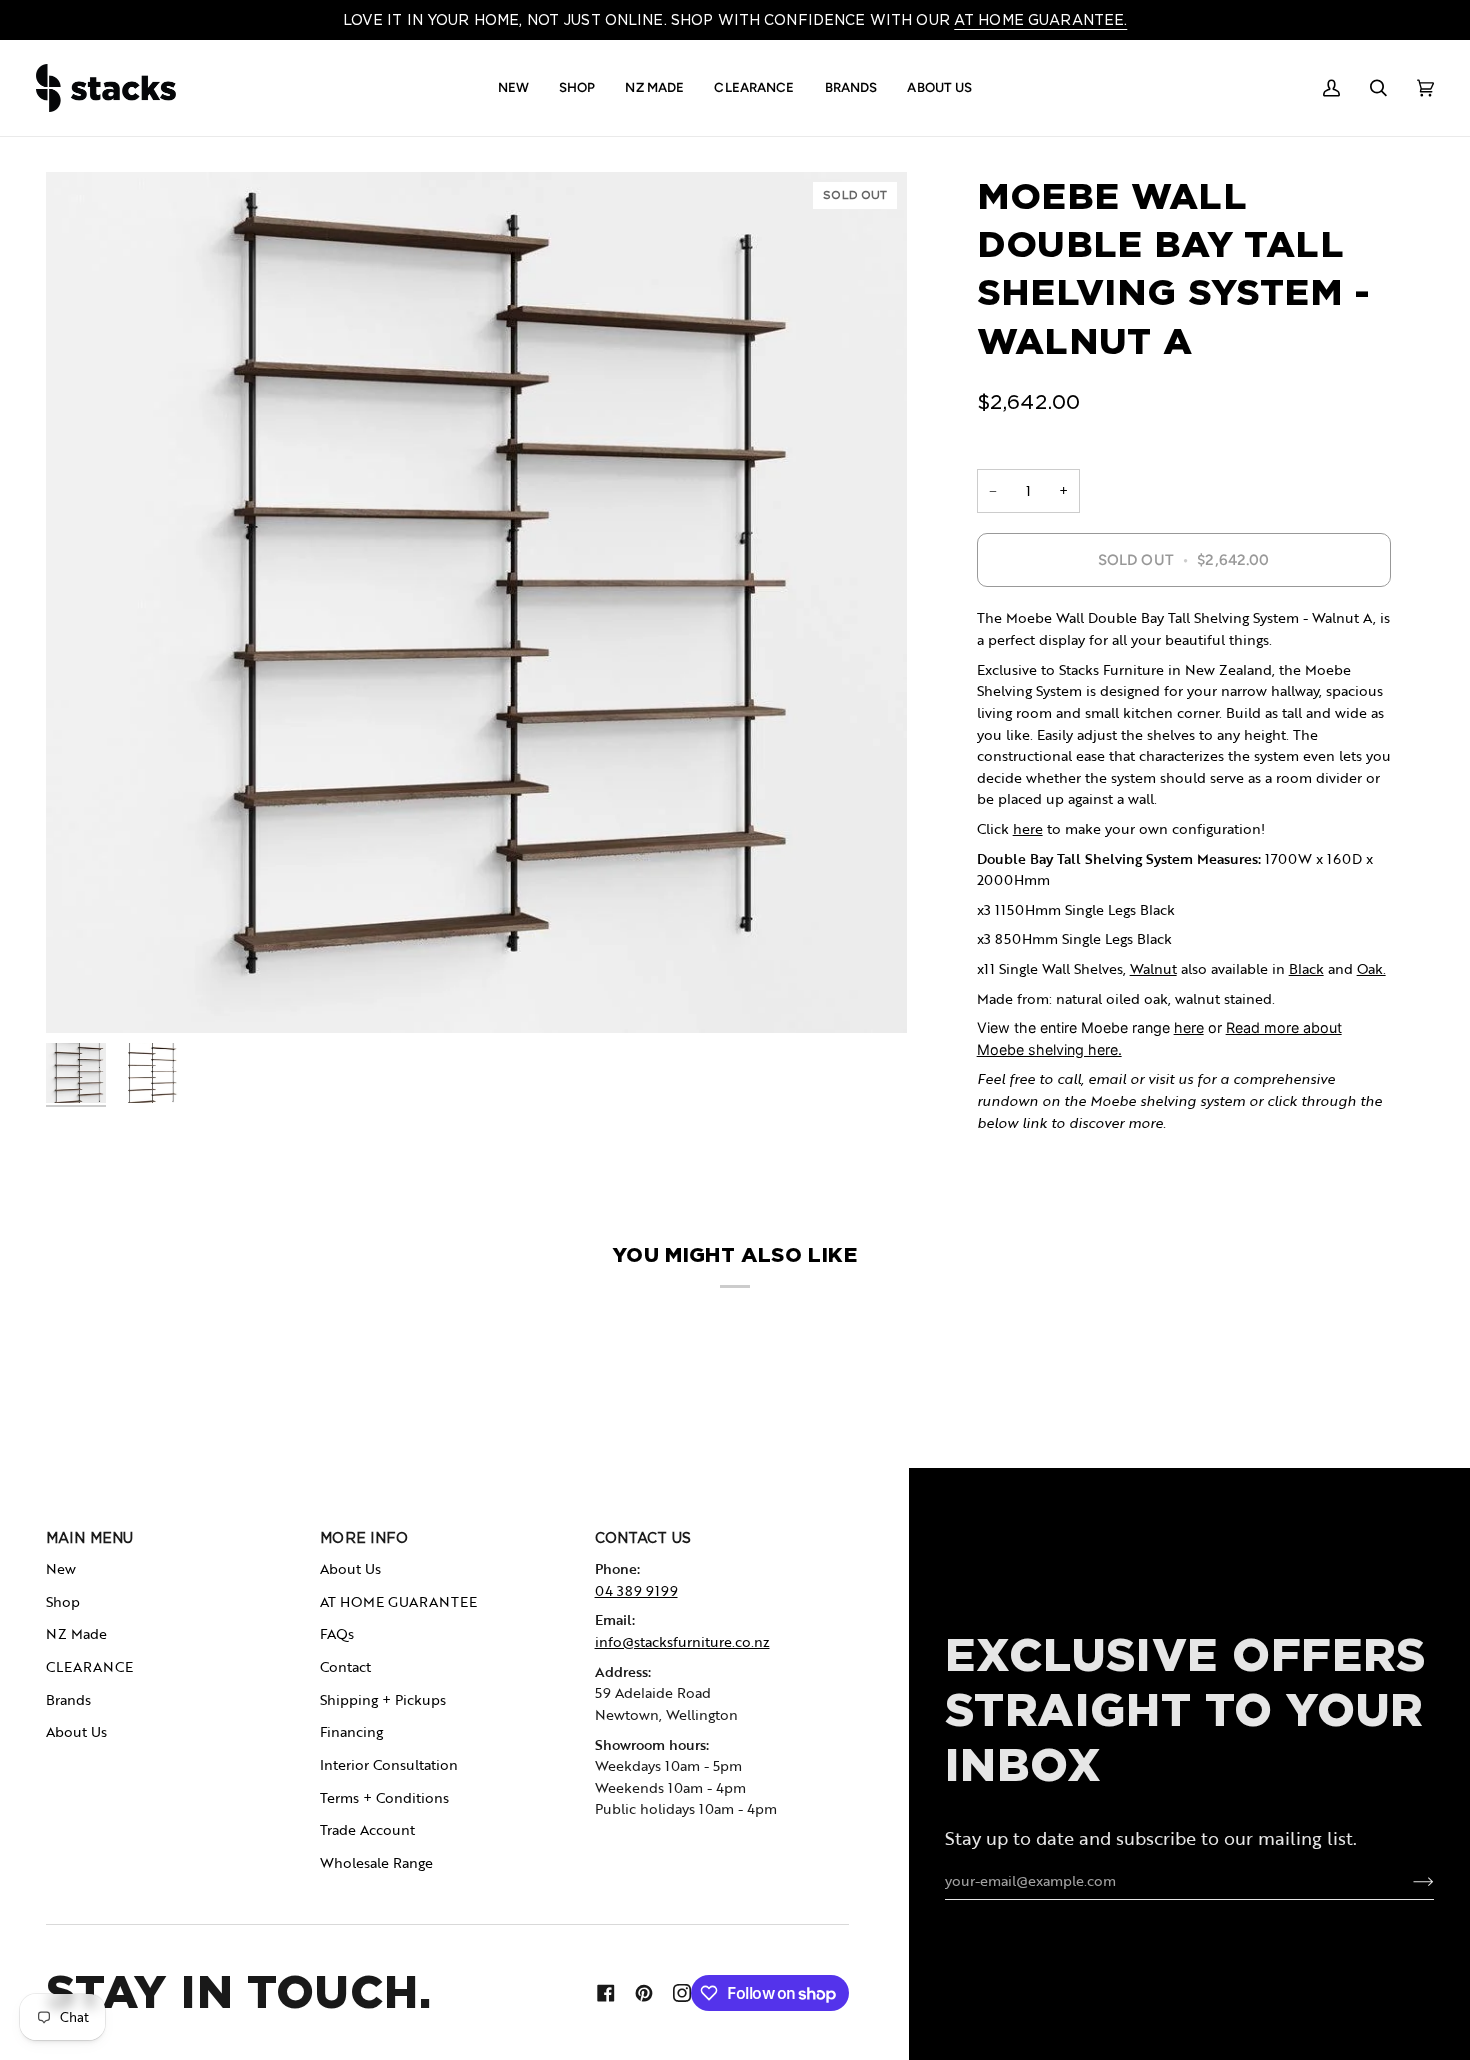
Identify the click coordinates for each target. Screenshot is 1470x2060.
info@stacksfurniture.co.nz (682, 1641)
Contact (345, 1666)
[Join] (1407, 1881)
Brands (68, 1699)
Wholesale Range (376, 1862)
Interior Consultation (389, 1764)
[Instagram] (682, 1993)
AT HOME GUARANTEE (398, 1601)
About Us (76, 1731)
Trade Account (367, 1829)
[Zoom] (476, 602)
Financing (351, 1731)
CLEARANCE (89, 1666)
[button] (513, 88)
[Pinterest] (644, 1993)
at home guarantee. (1040, 20)
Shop (63, 1601)
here (1028, 828)
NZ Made (76, 1633)
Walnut (1153, 968)
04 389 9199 (636, 1590)
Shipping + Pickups (383, 1699)
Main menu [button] (89, 1538)
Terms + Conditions (384, 1797)
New (61, 1568)
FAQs (337, 1633)
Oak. (1371, 968)
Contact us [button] (643, 1538)
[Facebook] (606, 1993)
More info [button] (364, 1538)
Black (1306, 968)
